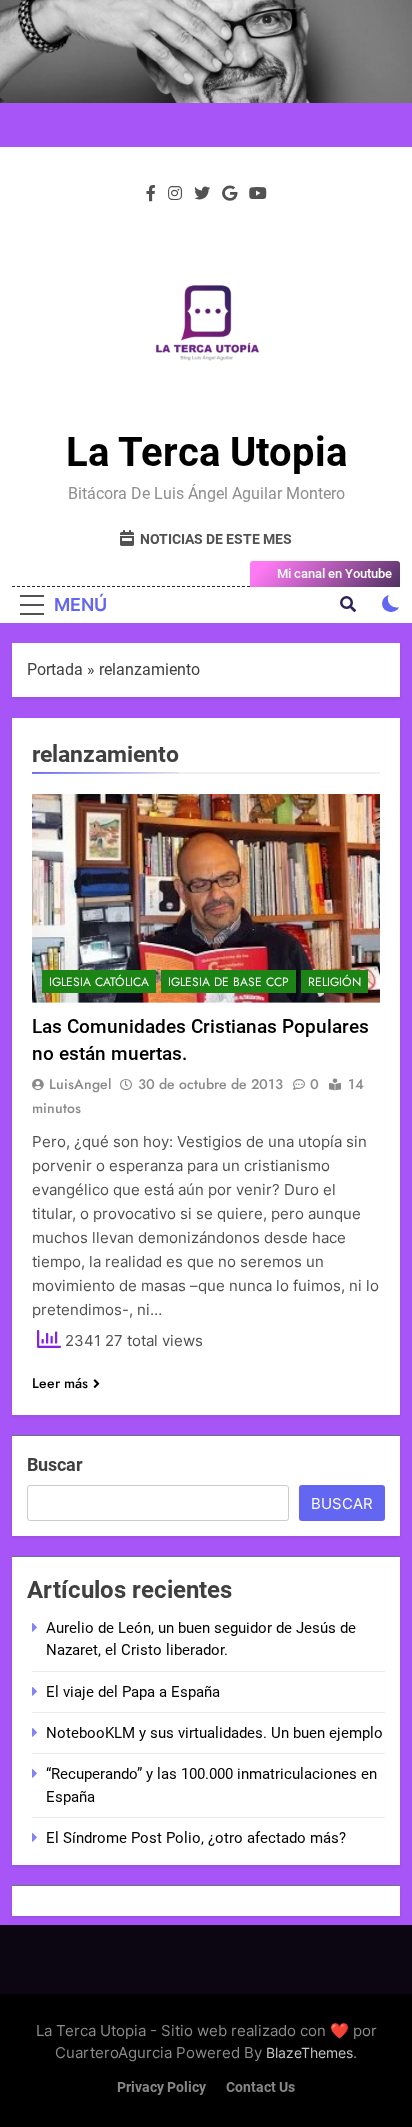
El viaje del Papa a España (133, 1692)
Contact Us (260, 2087)
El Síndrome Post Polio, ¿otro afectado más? (196, 1838)
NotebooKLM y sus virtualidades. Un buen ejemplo (214, 1733)
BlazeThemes (309, 2052)
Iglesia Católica (99, 982)
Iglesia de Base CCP (228, 982)
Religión (334, 982)
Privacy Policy (161, 2087)
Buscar (55, 1464)
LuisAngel (80, 1084)
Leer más (60, 1383)
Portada (55, 669)
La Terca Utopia (206, 452)
